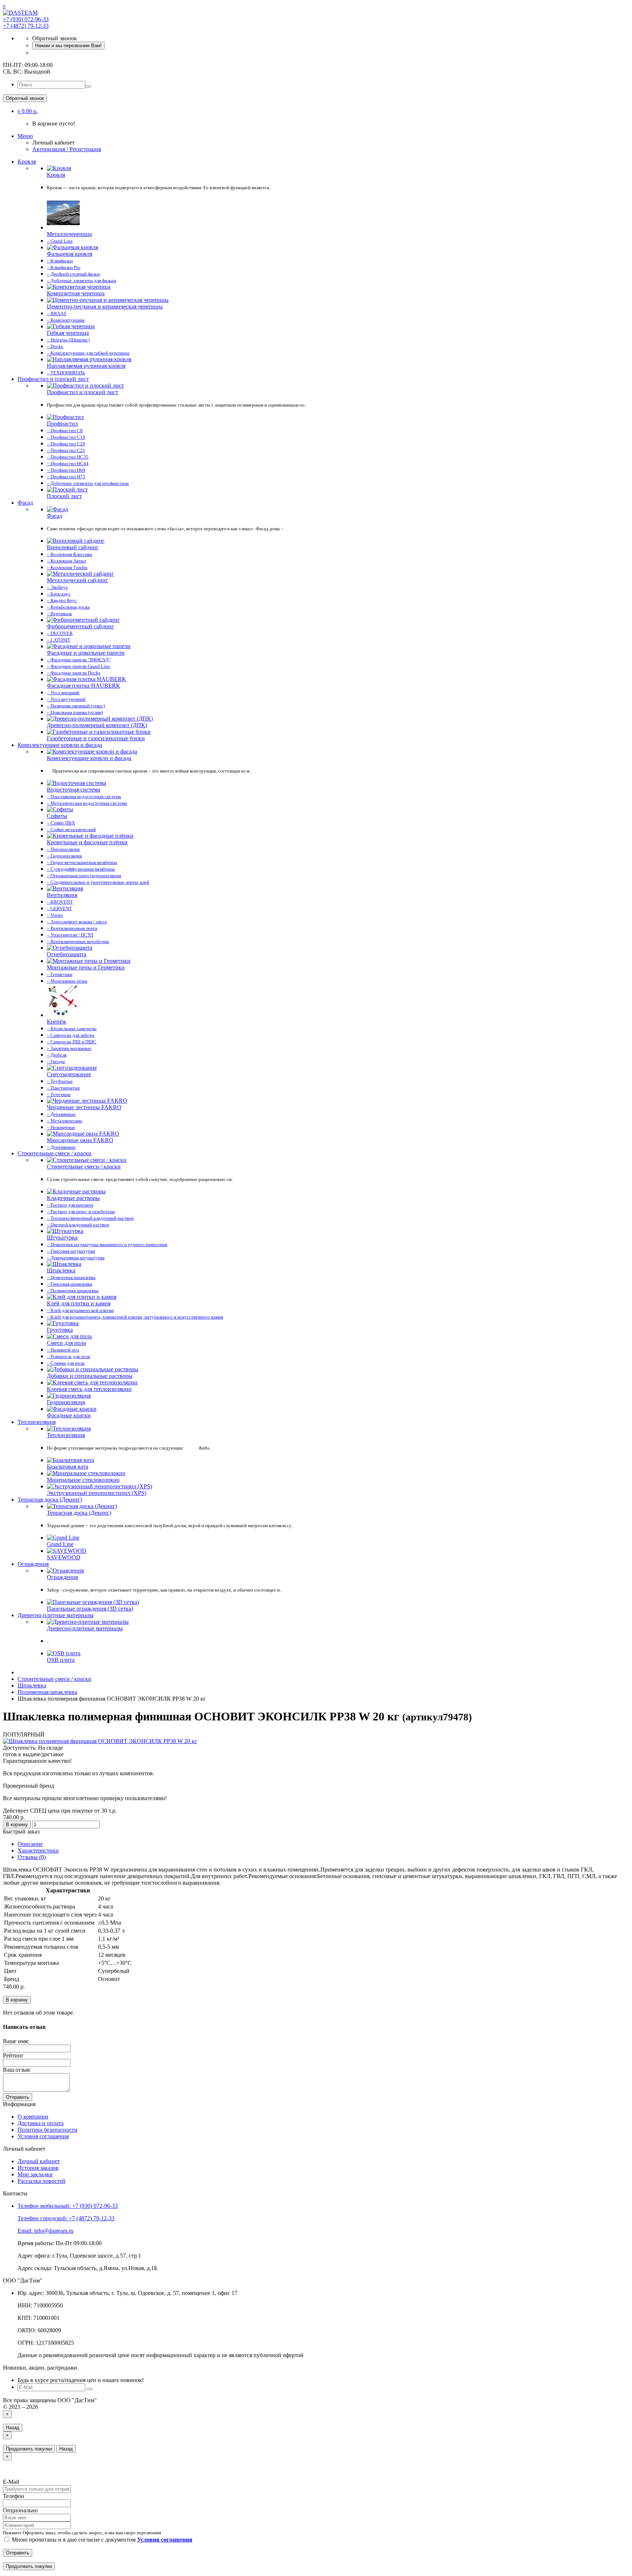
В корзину (17, 1824)
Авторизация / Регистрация (67, 149)
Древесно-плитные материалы (56, 1615)
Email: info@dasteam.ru (46, 2231)
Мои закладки (35, 2174)
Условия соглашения (43, 2136)
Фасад (25, 503)
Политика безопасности (48, 2130)
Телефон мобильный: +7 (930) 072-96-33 (68, 2206)
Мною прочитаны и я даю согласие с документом (101, 2540)
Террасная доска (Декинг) (50, 1500)
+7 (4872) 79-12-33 (26, 26)
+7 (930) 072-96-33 (26, 19)
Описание (30, 1844)
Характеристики (38, 1850)
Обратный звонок (25, 98)
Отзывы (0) (32, 1857)
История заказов (38, 2168)
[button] (28, 111)
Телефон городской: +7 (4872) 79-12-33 (66, 2218)
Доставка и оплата (41, 2123)
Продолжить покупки (29, 2449)
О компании (33, 2117)
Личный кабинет (39, 2161)
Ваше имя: (16, 2041)
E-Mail (11, 2482)
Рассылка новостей (42, 2181)
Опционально (20, 2510)
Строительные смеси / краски (54, 1153)
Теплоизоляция (37, 1422)
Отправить (18, 2097)
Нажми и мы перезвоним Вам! (68, 46)
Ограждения (33, 1564)
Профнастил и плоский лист (53, 379)
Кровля (27, 162)
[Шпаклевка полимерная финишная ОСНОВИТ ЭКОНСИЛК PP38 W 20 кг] (100, 1741)
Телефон (14, 2496)
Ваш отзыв (16, 2070)
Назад (13, 2428)
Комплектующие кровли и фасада (60, 745)
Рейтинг (13, 2055)
